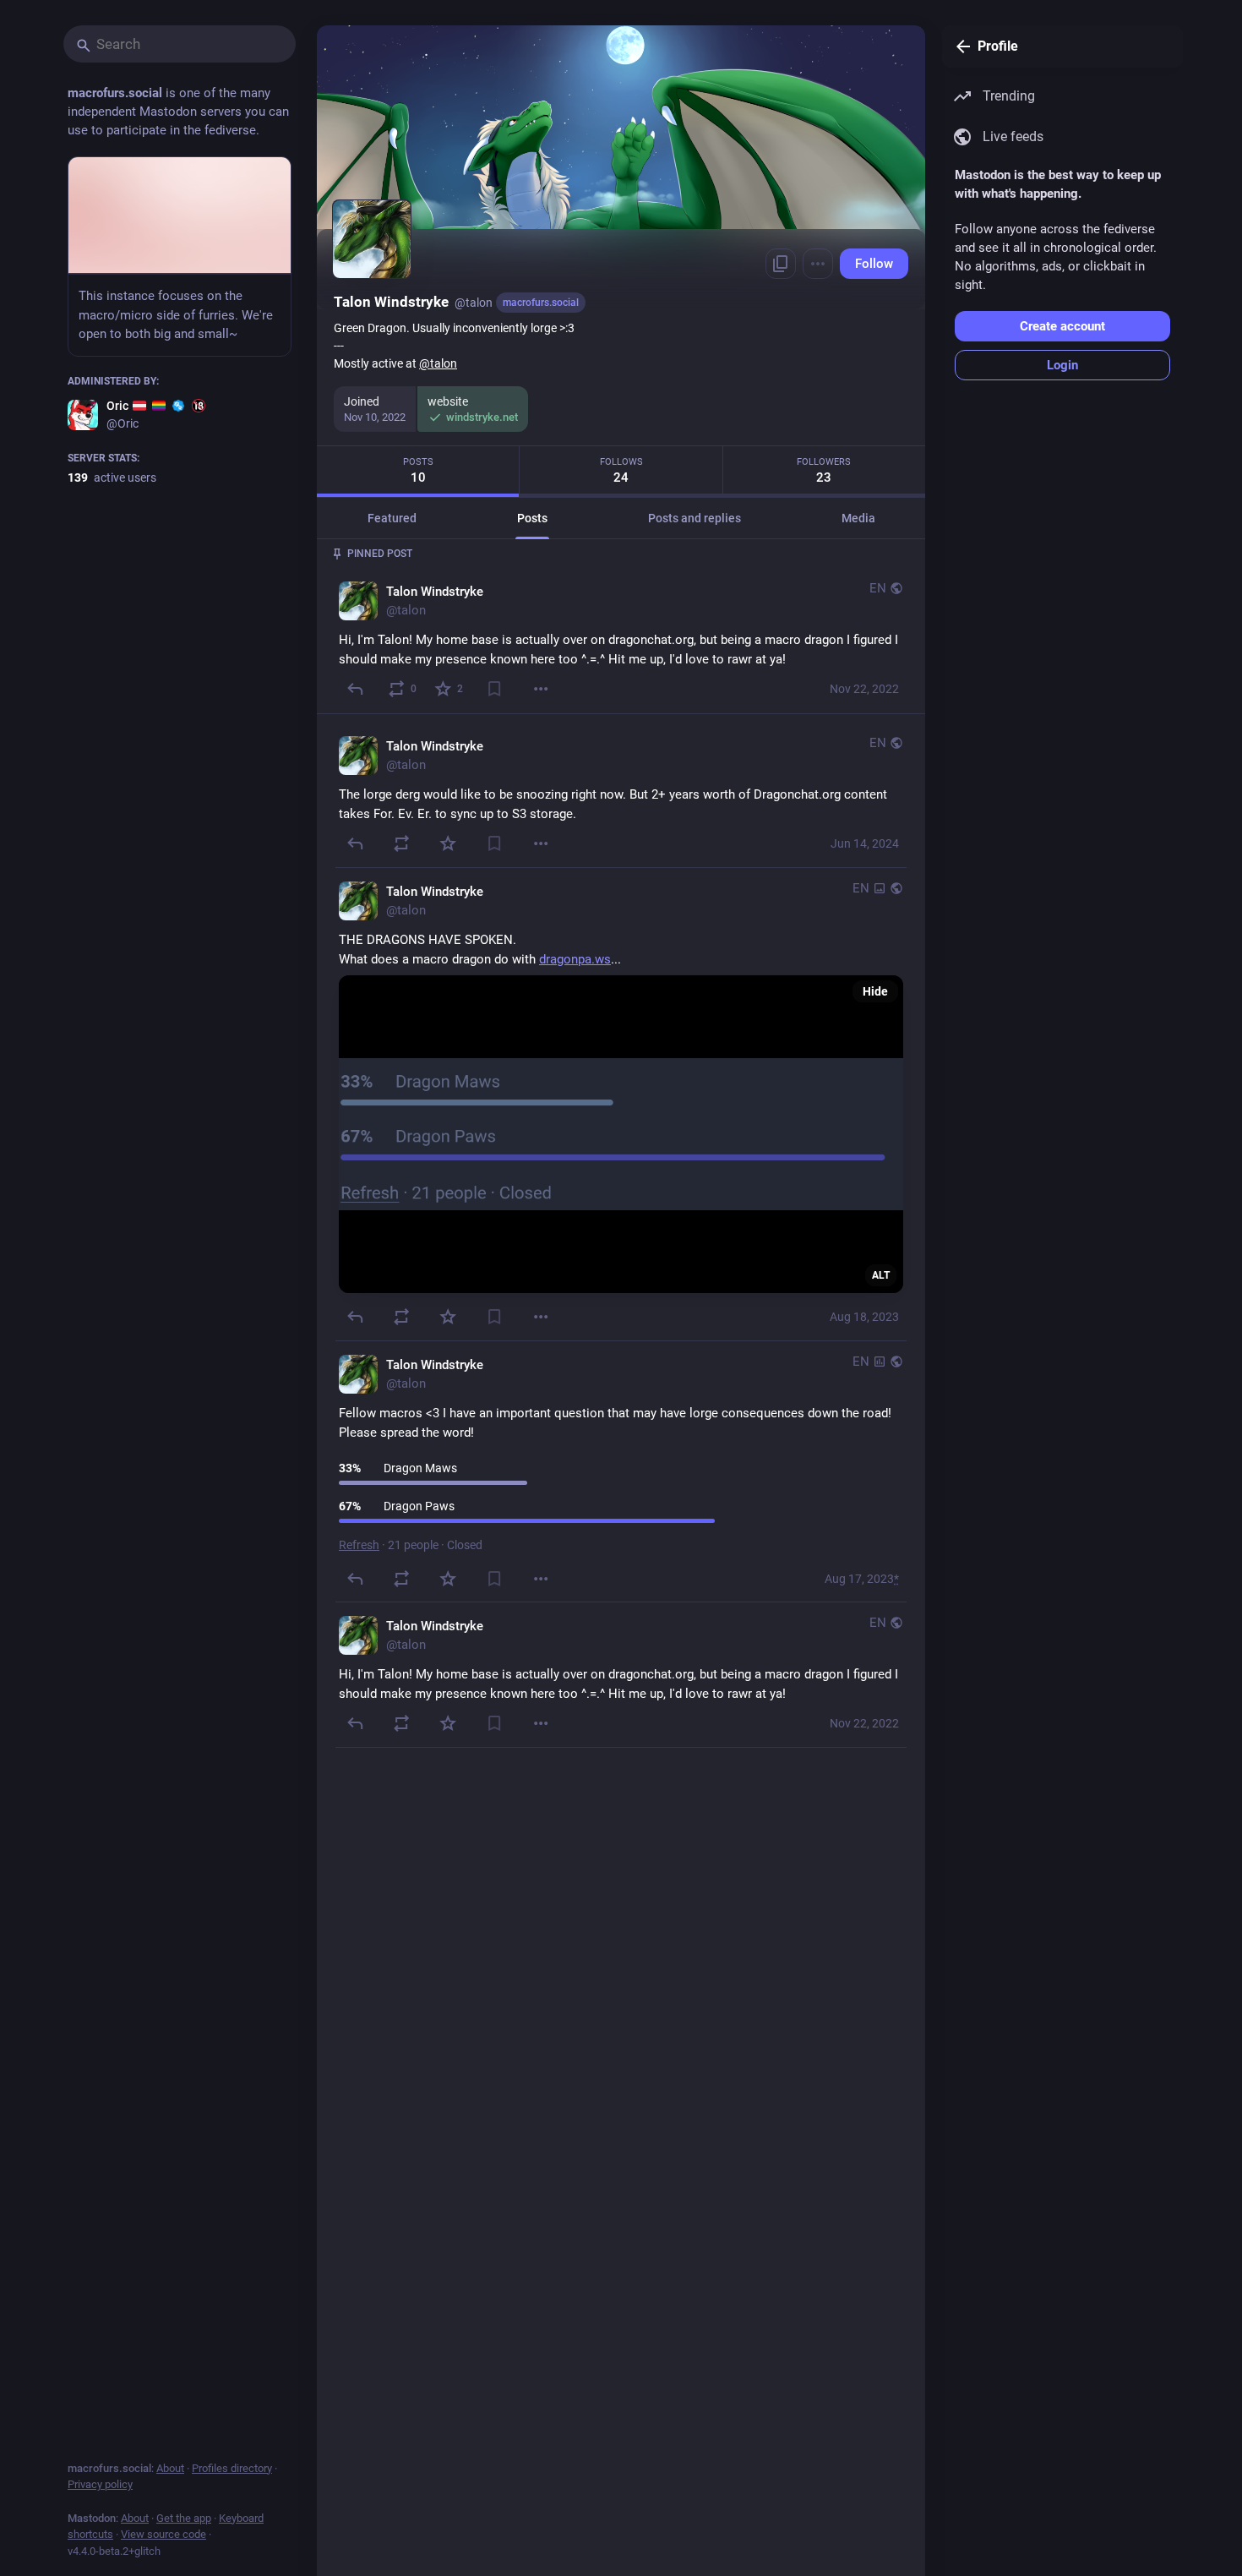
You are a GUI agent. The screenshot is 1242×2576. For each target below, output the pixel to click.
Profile (998, 46)
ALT (881, 1274)
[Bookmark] (495, 688)
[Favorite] (448, 843)
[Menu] (818, 264)
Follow (874, 264)
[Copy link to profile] (781, 264)
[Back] (960, 46)
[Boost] (402, 843)
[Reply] (355, 688)
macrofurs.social (541, 303)
